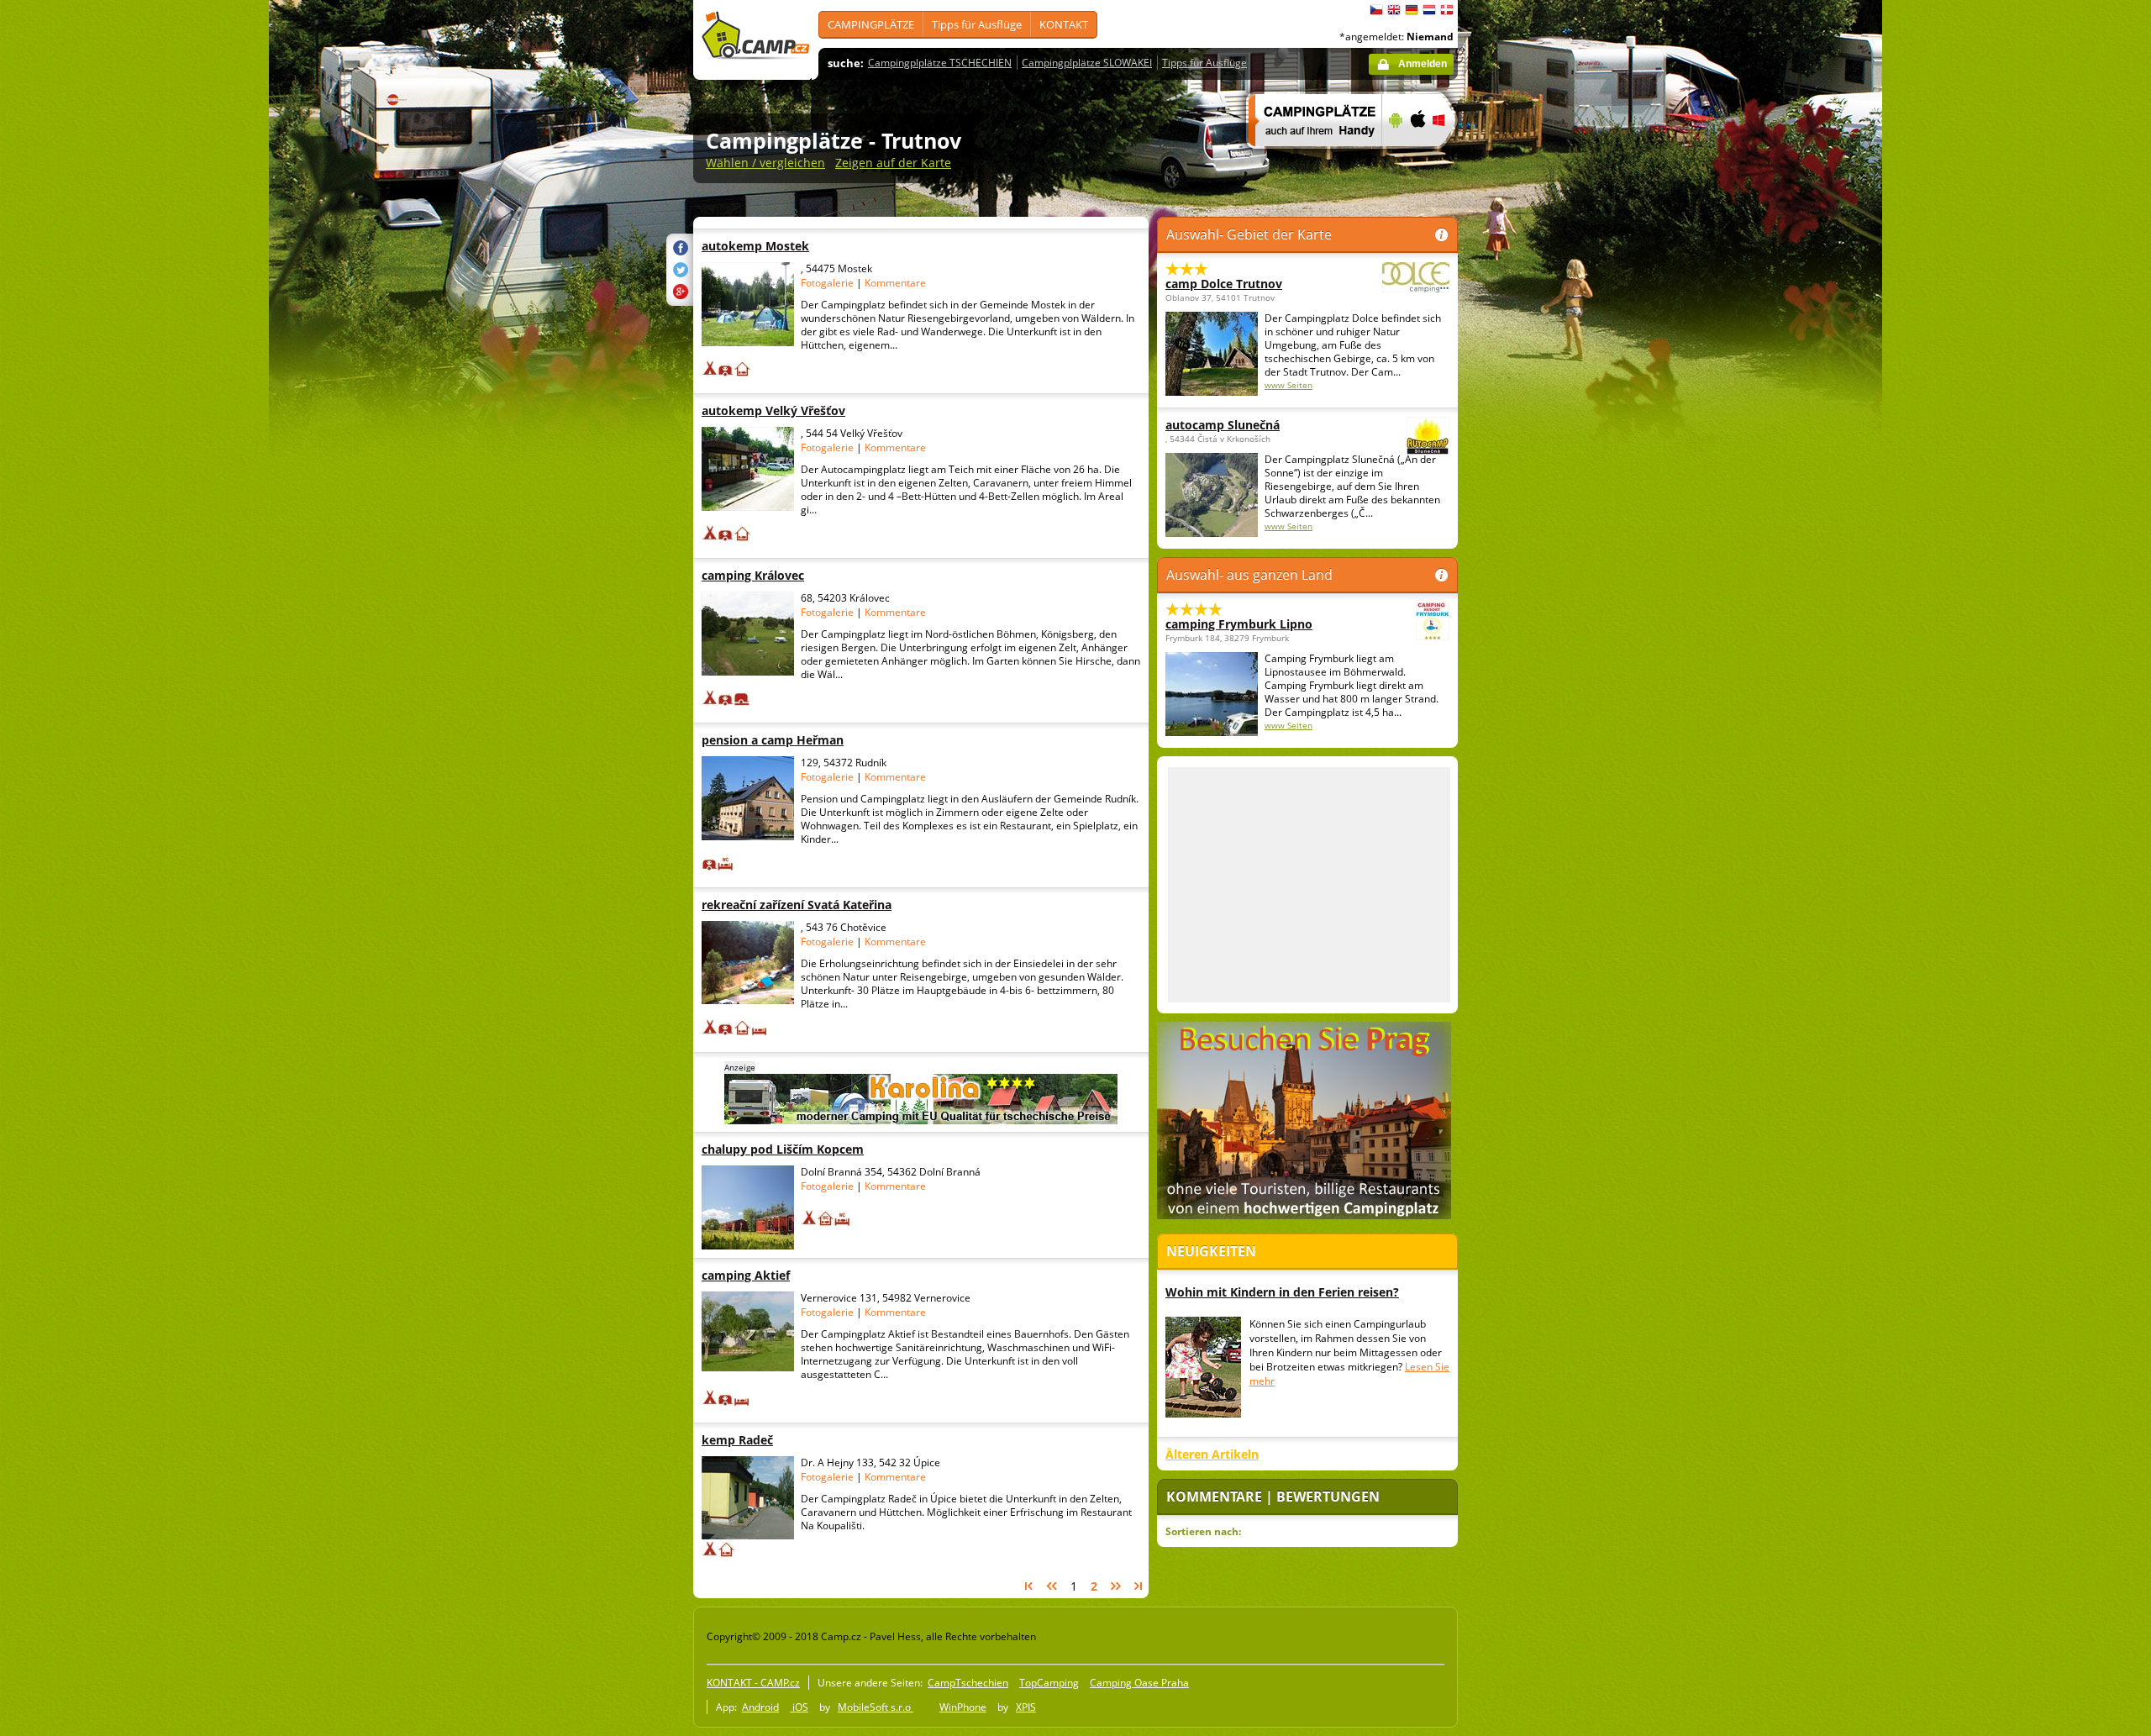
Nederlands (1429, 10)
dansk (1447, 10)
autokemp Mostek (806, 246)
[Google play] (1394, 157)
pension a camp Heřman (806, 740)
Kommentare (895, 283)
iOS (799, 1707)
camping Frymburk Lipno (1239, 624)
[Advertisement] (1528, 505)
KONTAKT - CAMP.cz (753, 1683)
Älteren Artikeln (1212, 1454)
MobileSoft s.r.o (876, 1707)
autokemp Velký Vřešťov (806, 410)
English (1394, 10)
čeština (1376, 10)
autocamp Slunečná (1223, 425)
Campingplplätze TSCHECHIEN (940, 63)
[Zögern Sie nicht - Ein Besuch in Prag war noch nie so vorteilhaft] (1304, 1216)
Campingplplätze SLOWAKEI (1087, 63)
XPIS (1026, 1707)
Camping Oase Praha (1139, 1683)
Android (760, 1707)
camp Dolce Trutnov (1224, 284)
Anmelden (1423, 64)
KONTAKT (1064, 24)
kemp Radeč (806, 1440)
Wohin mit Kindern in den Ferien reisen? (1282, 1292)
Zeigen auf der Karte (893, 163)
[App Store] (1417, 157)
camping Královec (806, 575)
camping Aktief (806, 1275)
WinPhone (963, 1707)
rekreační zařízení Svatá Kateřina (806, 905)
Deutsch (1412, 10)
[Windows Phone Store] (1449, 157)
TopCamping (1049, 1683)
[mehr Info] (1308, 157)
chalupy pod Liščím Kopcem (806, 1149)
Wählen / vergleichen (765, 163)
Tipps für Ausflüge (977, 24)
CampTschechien (968, 1683)
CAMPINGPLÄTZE (871, 24)
